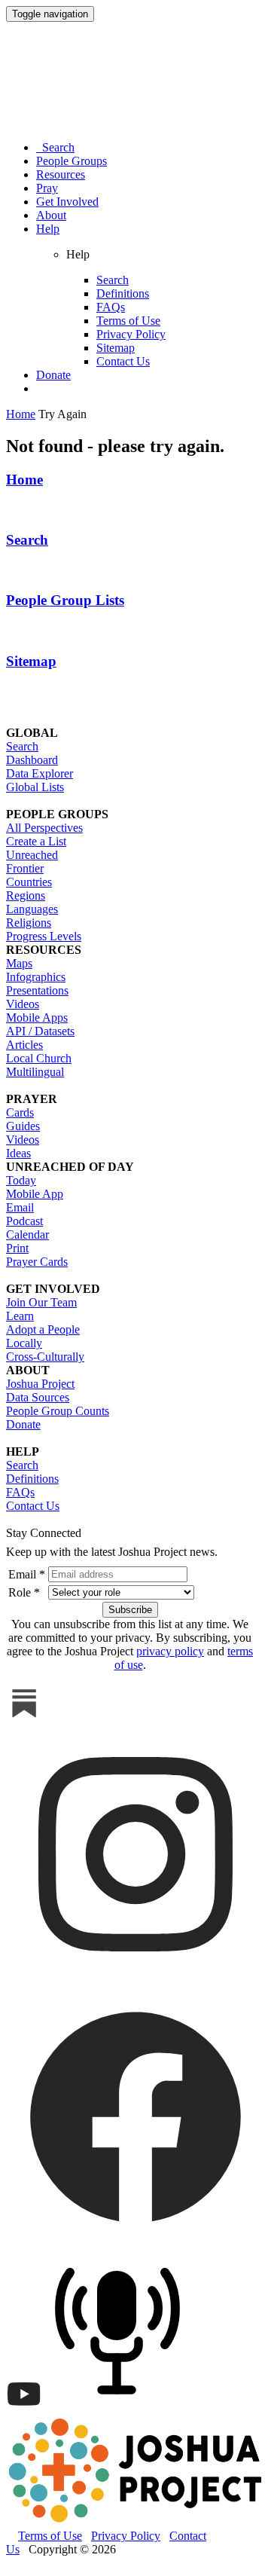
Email (20, 1207)
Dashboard (32, 760)
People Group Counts (58, 1411)
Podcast (24, 1221)
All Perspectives (44, 828)
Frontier (25, 868)
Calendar (27, 1235)
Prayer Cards (37, 1262)
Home (24, 480)
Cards (20, 1112)
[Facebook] (135, 2242)
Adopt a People (43, 1329)
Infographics (36, 977)
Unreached (32, 855)
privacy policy (170, 1651)
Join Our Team (41, 1302)
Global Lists (35, 787)
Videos (23, 1004)
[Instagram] (135, 1980)
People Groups (72, 161)
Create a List (36, 841)
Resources (61, 174)
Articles (24, 1045)
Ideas (18, 1153)
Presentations (37, 990)
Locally (24, 1343)
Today (21, 1180)
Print (17, 1248)
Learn (20, 1316)
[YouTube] (24, 2408)
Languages (32, 909)
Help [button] (48, 229)
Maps (19, 963)
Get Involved (67, 202)
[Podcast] (121, 2408)
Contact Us (123, 361)
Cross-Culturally (45, 1357)
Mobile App (35, 1194)
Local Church (39, 1058)
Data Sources (38, 1397)
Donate (53, 375)
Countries (29, 882)
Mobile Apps (37, 1018)
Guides (23, 1126)
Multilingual (35, 1072)
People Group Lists (65, 600)
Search (55, 147)
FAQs (111, 307)
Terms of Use (128, 321)
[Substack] (24, 1717)
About (51, 215)
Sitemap (116, 348)
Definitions (123, 293)
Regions (26, 895)
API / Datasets (40, 1031)
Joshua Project (40, 1384)
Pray (47, 188)
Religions (29, 923)
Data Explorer (40, 773)
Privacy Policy (131, 334)
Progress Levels (44, 936)
